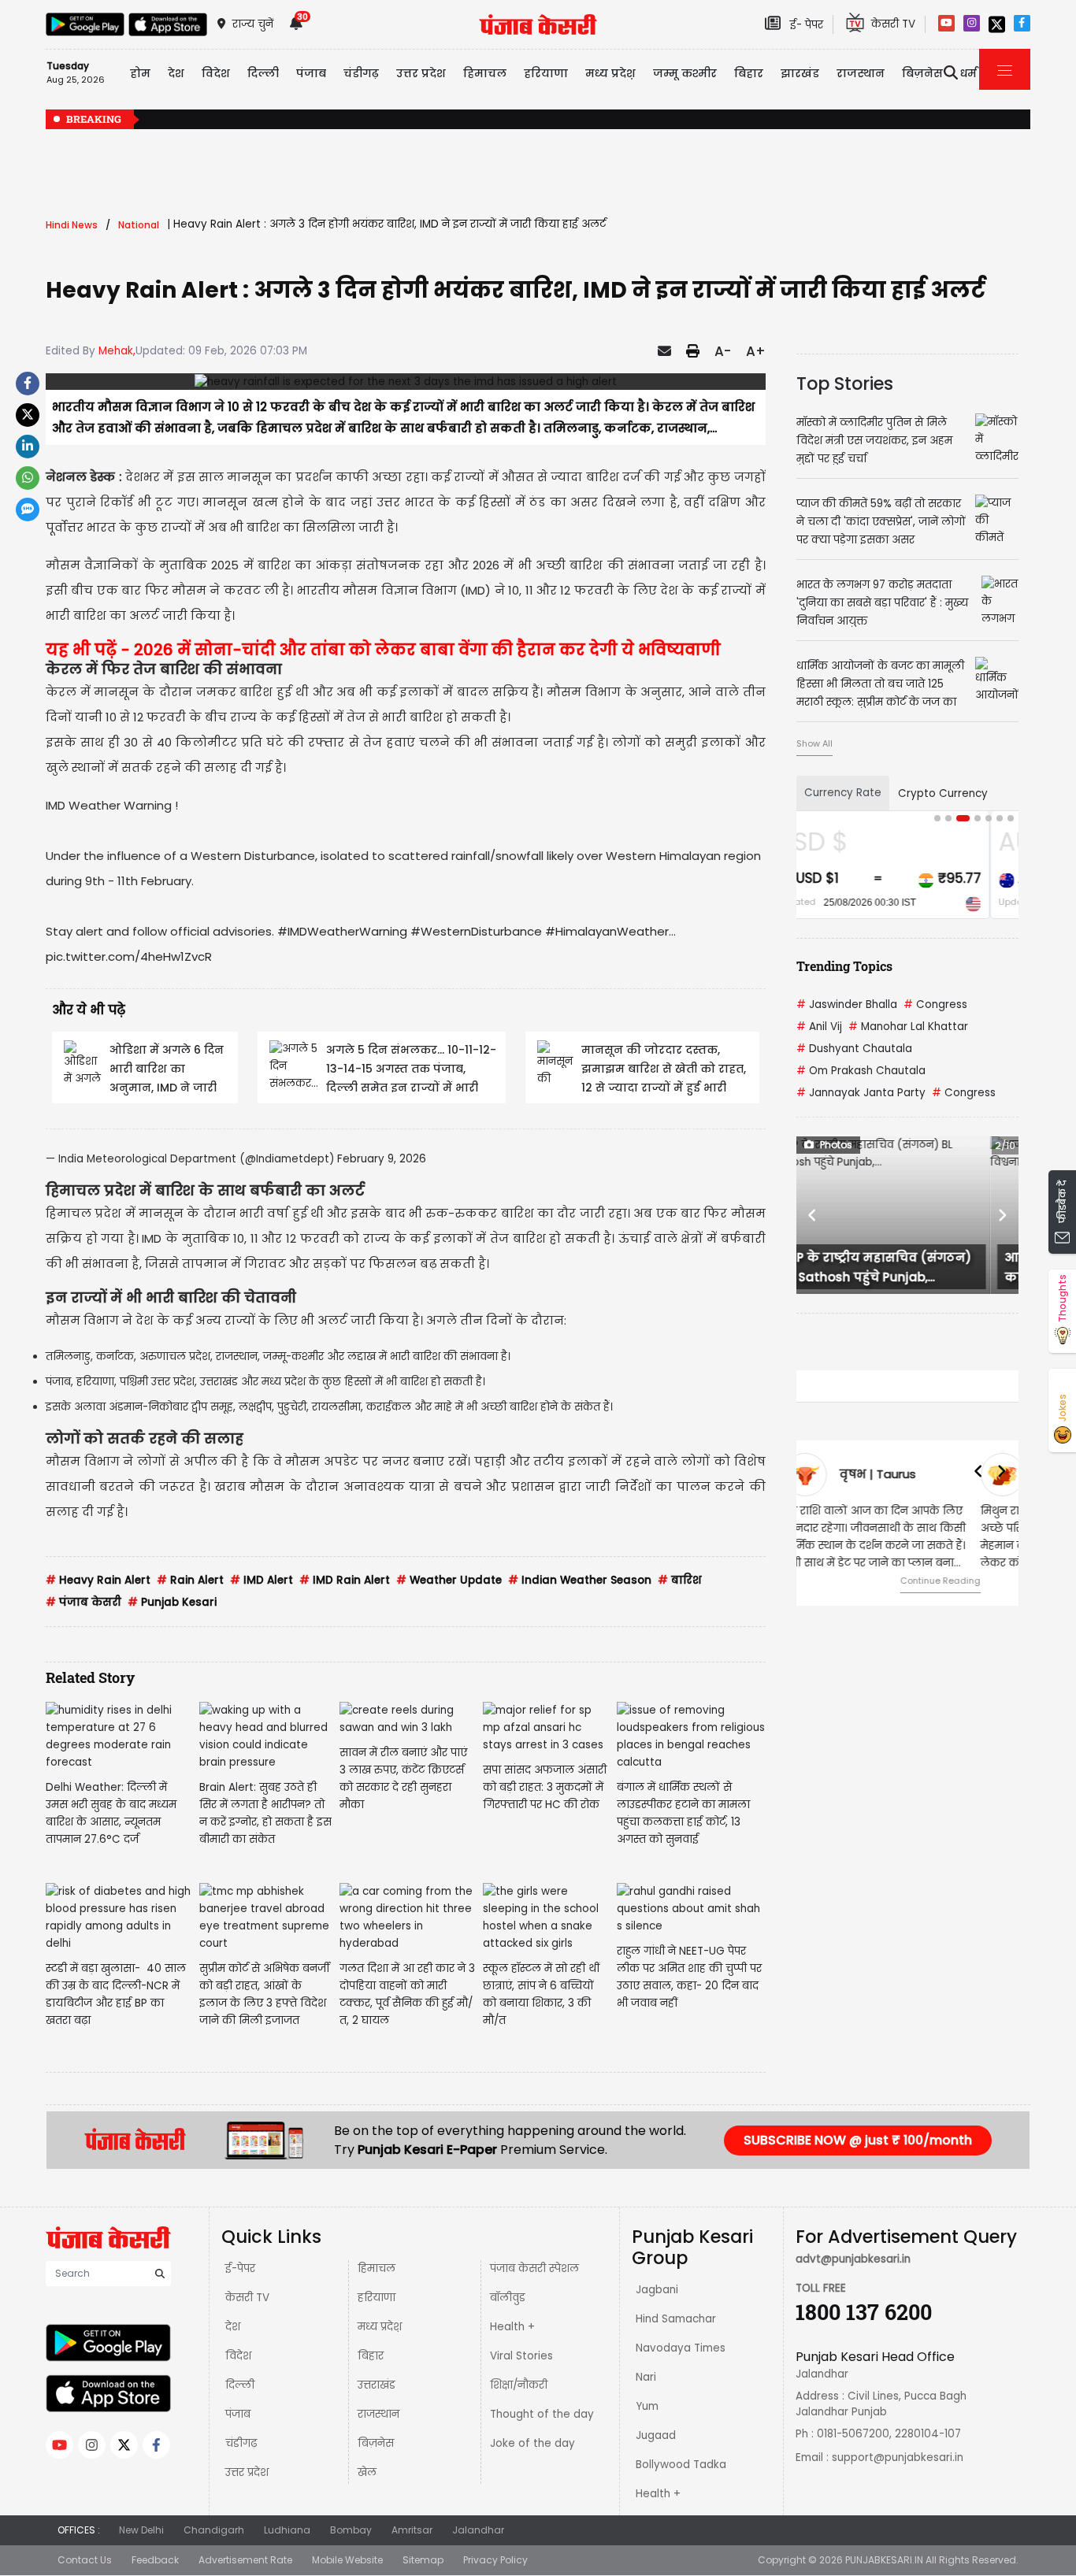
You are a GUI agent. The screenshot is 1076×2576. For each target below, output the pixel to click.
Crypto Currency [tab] (943, 793)
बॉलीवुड (508, 2298)
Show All (814, 743)
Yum (647, 2406)
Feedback (155, 2560)
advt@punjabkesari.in (853, 2259)
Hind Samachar (676, 2319)
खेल (367, 2472)
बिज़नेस (376, 2443)
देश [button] (176, 73)
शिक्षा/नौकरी (519, 2385)
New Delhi (141, 2530)
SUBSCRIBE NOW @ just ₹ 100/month (858, 2140)
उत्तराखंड (377, 2385)
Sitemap (423, 2560)
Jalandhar (478, 2530)
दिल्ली (263, 73)
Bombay (351, 2530)
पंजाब (238, 2414)
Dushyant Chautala (854, 1049)
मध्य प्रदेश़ (610, 73)
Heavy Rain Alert (98, 1580)
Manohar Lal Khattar (908, 1027)
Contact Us (85, 2560)
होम (140, 73)
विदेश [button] (216, 73)
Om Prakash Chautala (861, 1071)
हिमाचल (377, 2268)
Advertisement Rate (245, 2560)
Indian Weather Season (580, 1580)
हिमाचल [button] (485, 73)
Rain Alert (190, 1580)
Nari (646, 2377)
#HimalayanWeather (607, 931)
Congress (935, 1004)
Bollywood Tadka (681, 2465)
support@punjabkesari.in (898, 2457)
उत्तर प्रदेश (421, 73)
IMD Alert (262, 1580)
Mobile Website (347, 2560)
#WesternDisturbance (476, 931)
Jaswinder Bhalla (847, 1004)
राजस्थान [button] (861, 73)
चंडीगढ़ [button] (361, 73)
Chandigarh (214, 2530)
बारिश (679, 1580)
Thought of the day (542, 2414)
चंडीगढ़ (241, 2443)
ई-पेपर (240, 2268)
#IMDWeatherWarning (342, 931)
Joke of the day (532, 2443)
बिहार (749, 73)
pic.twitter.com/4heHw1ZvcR (129, 956)
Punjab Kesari (172, 1602)
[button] (813, 1215)
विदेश (238, 2356)
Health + (512, 2327)
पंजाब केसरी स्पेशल (534, 2268)
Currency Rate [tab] (843, 793)
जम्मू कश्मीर (685, 73)
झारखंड (800, 73)
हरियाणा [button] (546, 73)
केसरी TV (247, 2298)
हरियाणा (377, 2298)
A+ (756, 351)
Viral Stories (521, 2356)
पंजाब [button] (311, 73)
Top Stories (845, 384)
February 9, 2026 (382, 1159)
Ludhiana (287, 2530)
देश (233, 2327)
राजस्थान (378, 2414)
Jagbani (657, 2290)
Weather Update (449, 1580)
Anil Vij (819, 1027)
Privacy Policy (495, 2560)
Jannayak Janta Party (861, 1093)
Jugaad (656, 2435)
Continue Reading (966, 1581)
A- (723, 351)
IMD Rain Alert (345, 1580)
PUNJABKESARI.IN (884, 2560)
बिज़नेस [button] (922, 73)
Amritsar (412, 2530)
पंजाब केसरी (83, 1602)
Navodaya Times (681, 2348)
